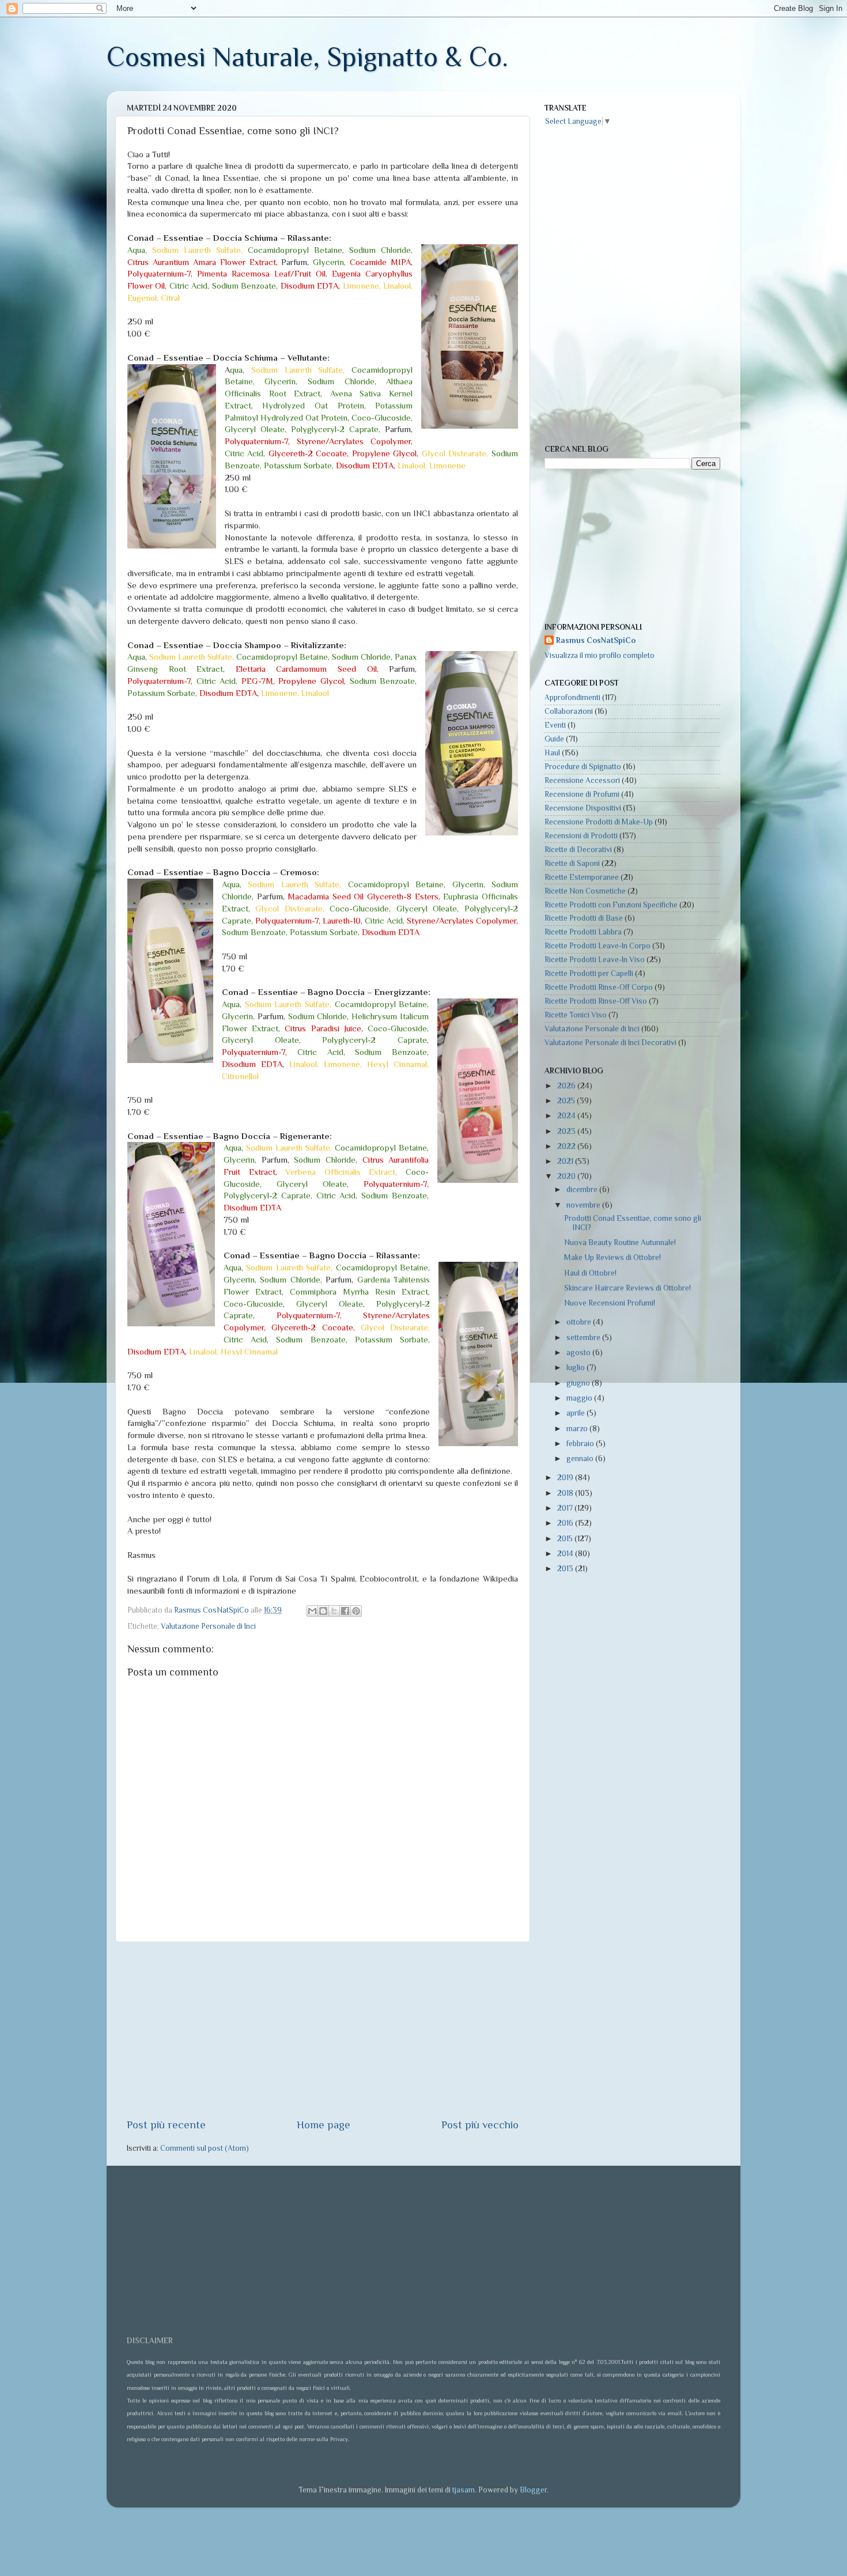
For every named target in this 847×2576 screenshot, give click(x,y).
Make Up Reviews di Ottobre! (612, 1257)
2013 (566, 1569)
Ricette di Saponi (572, 863)
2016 (566, 1523)
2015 (566, 1539)
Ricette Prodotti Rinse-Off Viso (596, 1001)
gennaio (581, 1459)
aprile (576, 1413)
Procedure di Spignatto (583, 767)
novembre (584, 1205)
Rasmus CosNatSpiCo (596, 640)
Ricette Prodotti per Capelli (589, 973)
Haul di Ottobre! (590, 1273)
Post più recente (166, 2125)
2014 (566, 1554)
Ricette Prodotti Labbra (583, 932)
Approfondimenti (572, 697)
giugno (579, 1383)
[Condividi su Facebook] (345, 1611)
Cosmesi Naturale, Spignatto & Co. (307, 57)
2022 (567, 1146)
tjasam (464, 2490)
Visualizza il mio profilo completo (600, 655)
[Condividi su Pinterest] (356, 1611)
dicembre (583, 1189)
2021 (566, 1161)
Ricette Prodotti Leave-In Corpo (598, 946)
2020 (567, 1176)
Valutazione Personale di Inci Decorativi (610, 1043)
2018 (566, 1493)
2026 (567, 1086)
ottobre (580, 1322)
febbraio (581, 1444)
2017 (566, 1508)
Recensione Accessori (582, 780)
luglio (576, 1368)
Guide (554, 739)
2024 (567, 1116)
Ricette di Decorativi (578, 850)
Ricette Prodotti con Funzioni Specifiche (611, 905)
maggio (580, 1398)
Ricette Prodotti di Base (584, 918)
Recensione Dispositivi (583, 808)
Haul (552, 753)
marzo (578, 1429)
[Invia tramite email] (312, 1611)
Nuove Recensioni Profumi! (610, 1303)
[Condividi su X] (334, 1611)
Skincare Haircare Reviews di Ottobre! (627, 1288)
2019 (566, 1478)
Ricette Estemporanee (582, 877)
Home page (324, 2125)
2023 (567, 1131)
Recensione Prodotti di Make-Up (599, 822)
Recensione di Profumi (582, 794)
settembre (584, 1338)
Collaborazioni (569, 711)
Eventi (555, 725)
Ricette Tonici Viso (576, 1015)
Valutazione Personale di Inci (208, 1626)
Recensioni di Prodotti (581, 836)
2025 (567, 1101)
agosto (579, 1353)
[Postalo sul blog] (323, 1611)
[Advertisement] (323, 2030)
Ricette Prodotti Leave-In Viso (595, 960)
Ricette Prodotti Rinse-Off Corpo (599, 987)
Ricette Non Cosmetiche (585, 891)
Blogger (533, 2490)
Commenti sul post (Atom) (205, 2148)
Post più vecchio (480, 2125)
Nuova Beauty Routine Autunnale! (620, 1242)
